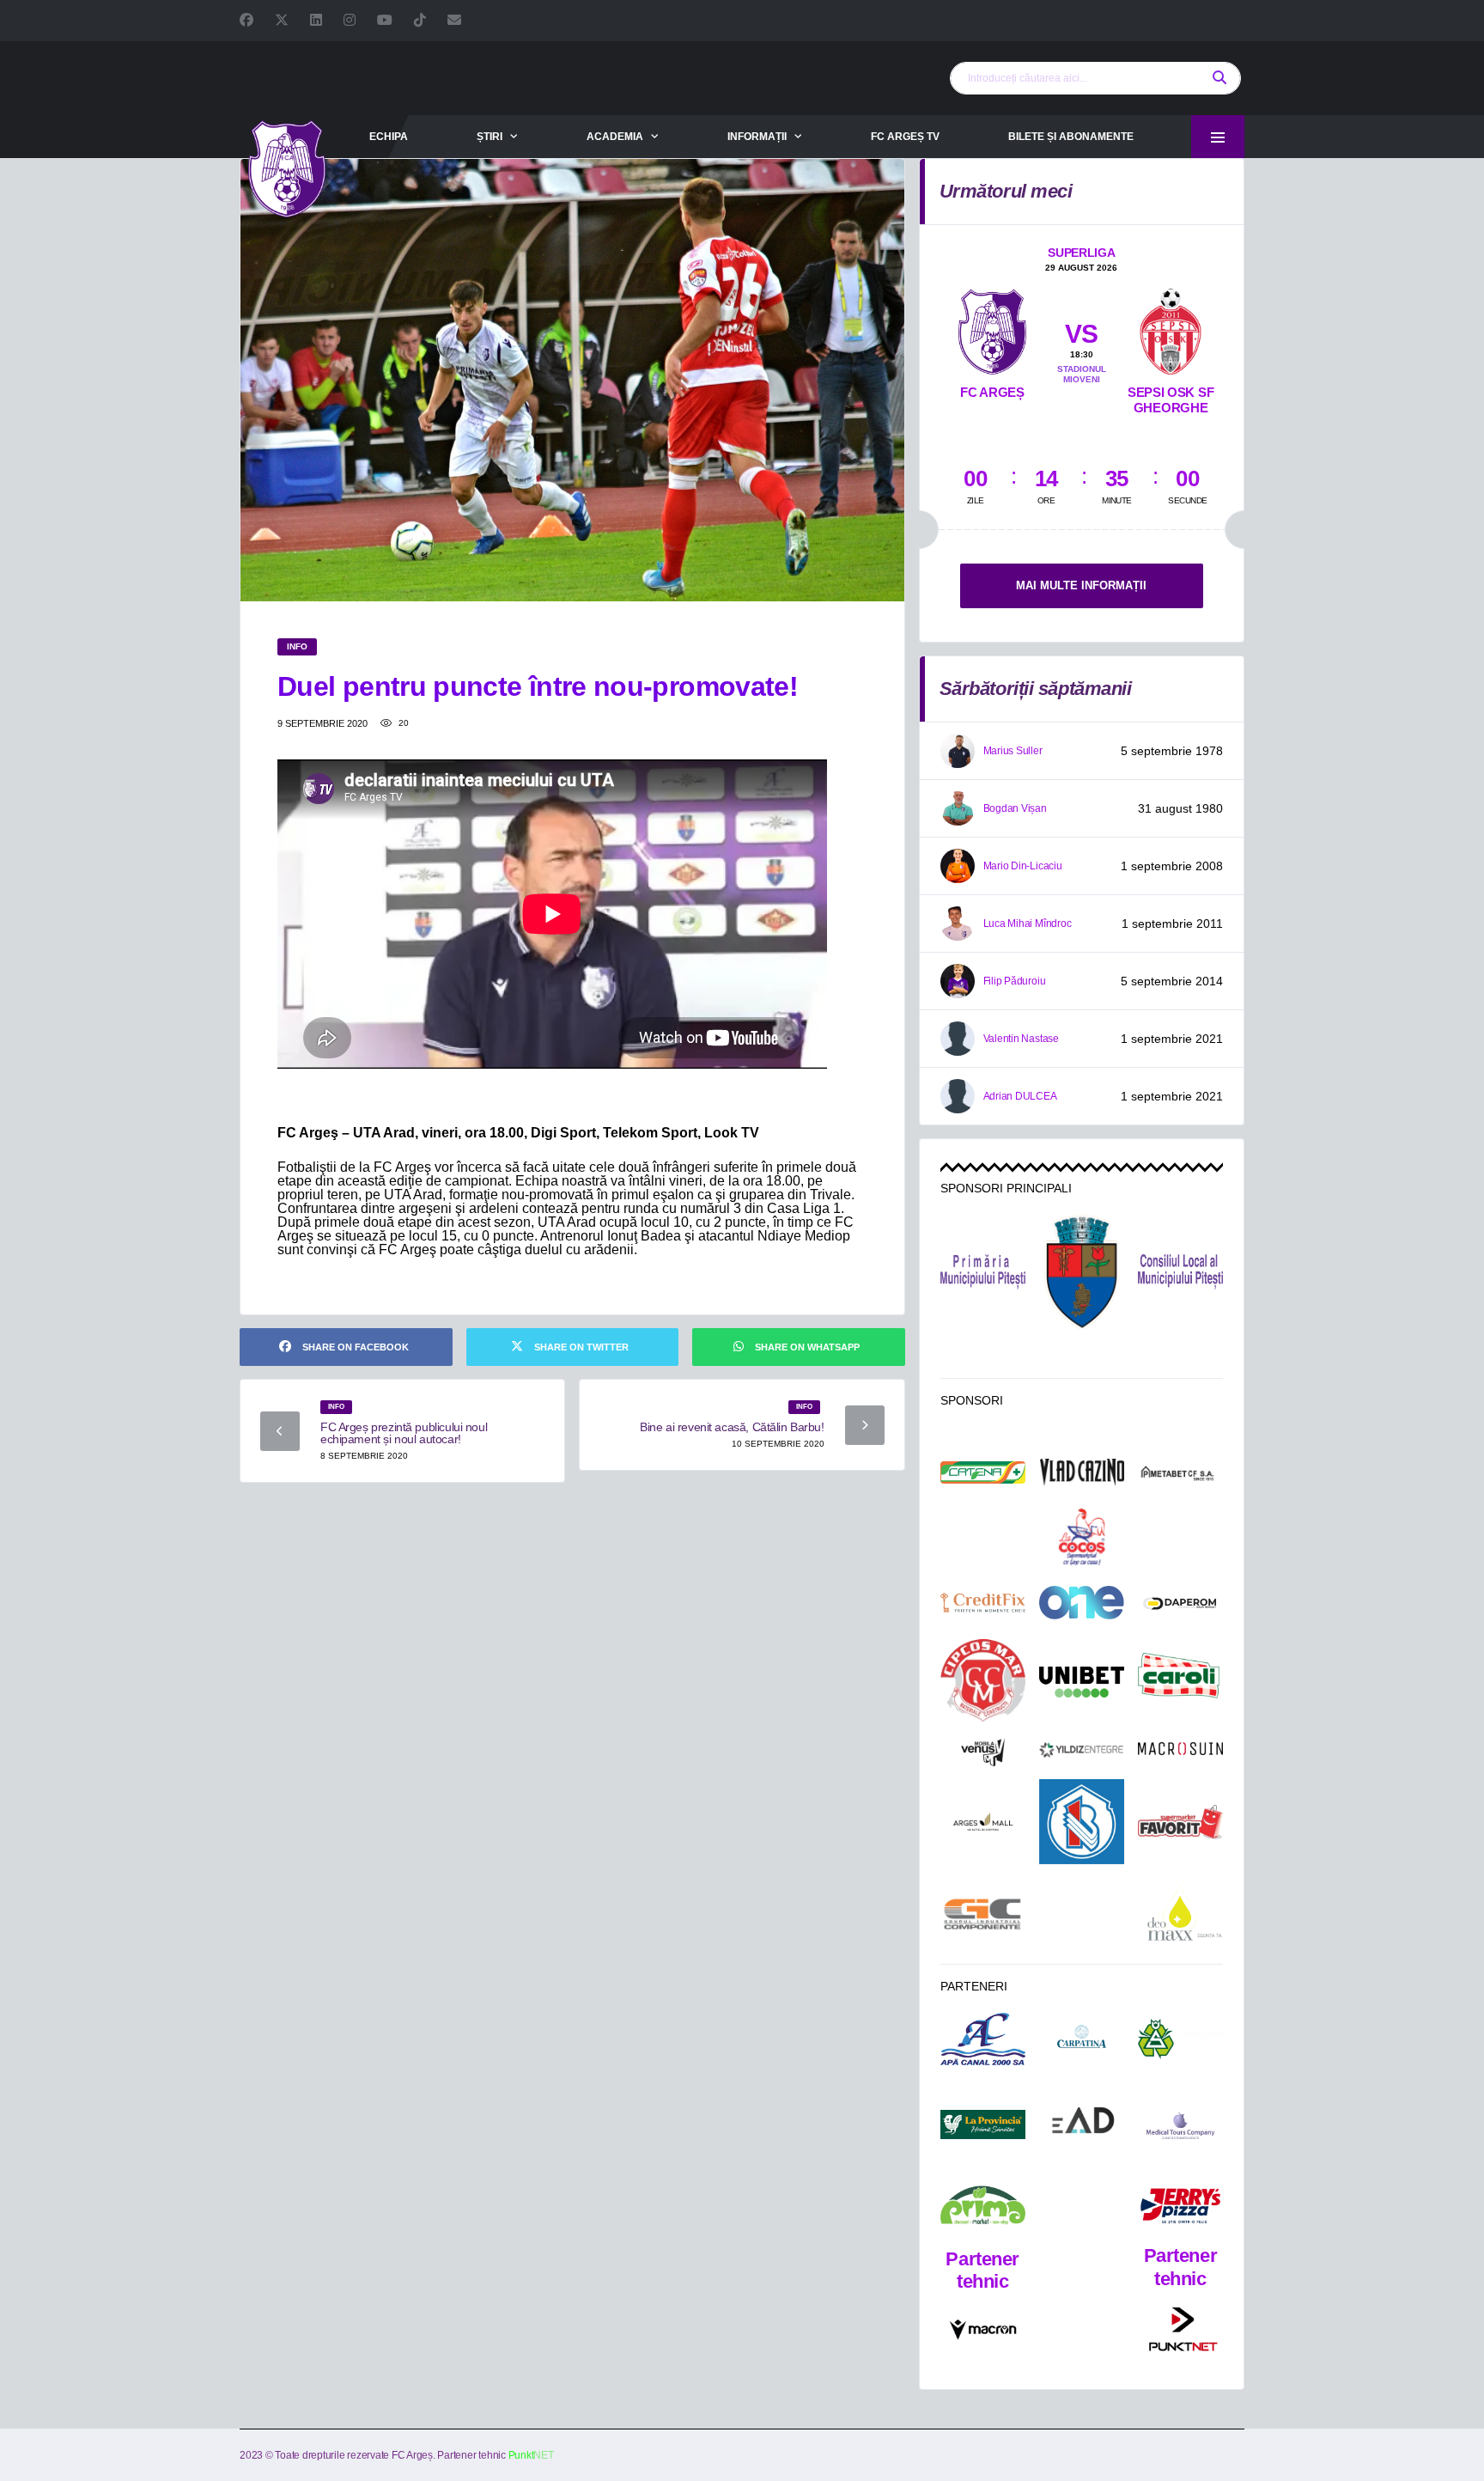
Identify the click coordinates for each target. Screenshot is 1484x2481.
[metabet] (1180, 1473)
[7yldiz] (1082, 1752)
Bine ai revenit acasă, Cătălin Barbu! (732, 1427)
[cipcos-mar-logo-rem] (983, 1682)
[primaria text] (983, 1272)
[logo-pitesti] (1082, 1271)
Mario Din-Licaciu (1023, 866)
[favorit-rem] (1180, 1822)
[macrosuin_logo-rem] (1180, 1752)
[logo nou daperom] (1180, 1603)
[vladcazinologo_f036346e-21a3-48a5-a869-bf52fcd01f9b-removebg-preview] (1082, 1472)
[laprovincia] (983, 2125)
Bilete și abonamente (1071, 137)
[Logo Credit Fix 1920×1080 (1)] (983, 1603)
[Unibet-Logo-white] (1082, 1682)
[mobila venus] (983, 1753)
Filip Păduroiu (1015, 981)
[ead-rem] (1082, 2124)
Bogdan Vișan (1015, 808)
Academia (615, 137)
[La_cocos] (1082, 1536)
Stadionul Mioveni (1082, 374)
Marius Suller (1013, 751)
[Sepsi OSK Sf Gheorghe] (1171, 328)
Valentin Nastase (1021, 1039)
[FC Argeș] (992, 328)
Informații (757, 137)
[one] (1082, 1602)
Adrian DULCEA (1020, 1096)
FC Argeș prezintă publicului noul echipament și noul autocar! (404, 1433)
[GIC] (983, 1914)
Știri (490, 137)
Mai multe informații (1081, 585)
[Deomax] (1180, 1914)
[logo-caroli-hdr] (1180, 1682)
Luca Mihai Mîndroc (1028, 924)
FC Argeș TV (905, 137)
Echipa (389, 137)
